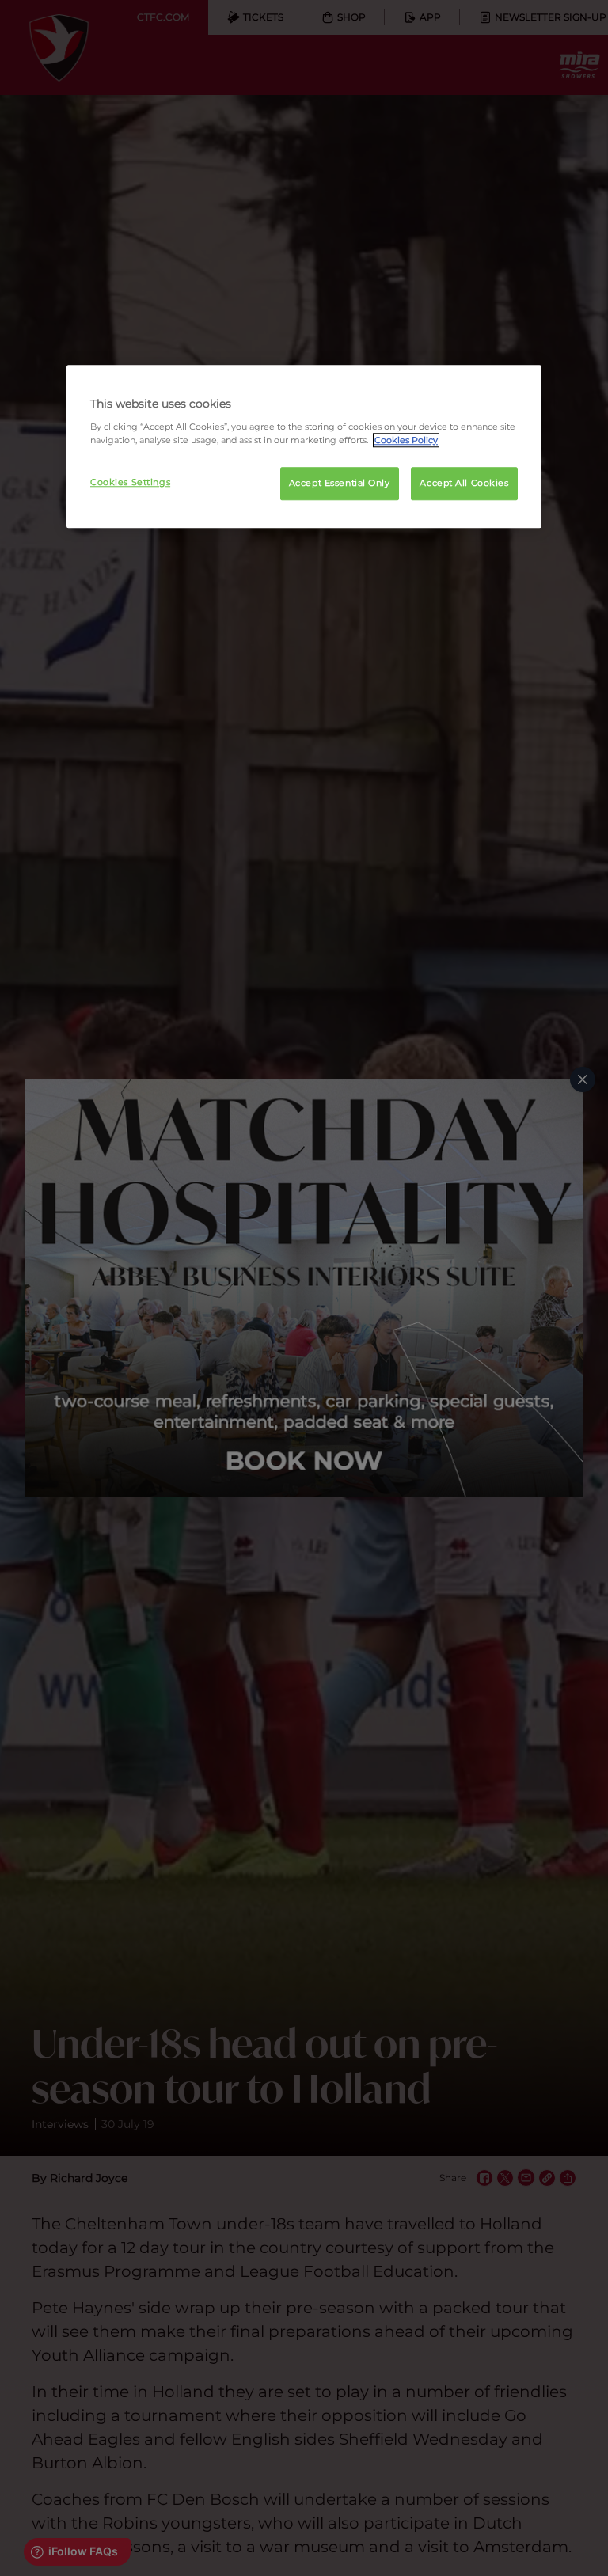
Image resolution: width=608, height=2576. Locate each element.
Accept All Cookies (464, 483)
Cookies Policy (406, 440)
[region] (304, 447)
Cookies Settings (130, 482)
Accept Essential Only (340, 483)
